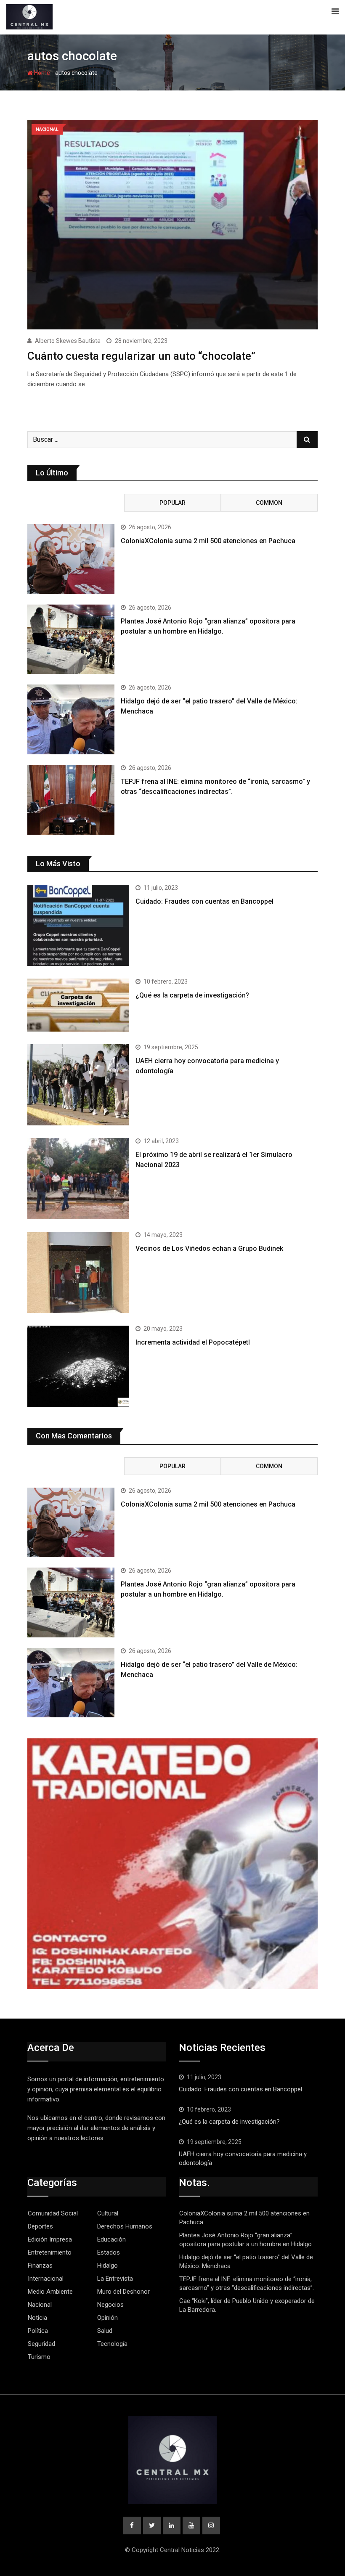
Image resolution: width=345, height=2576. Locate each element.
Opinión (107, 2318)
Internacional (46, 2279)
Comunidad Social (53, 2213)
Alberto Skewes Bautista (68, 341)
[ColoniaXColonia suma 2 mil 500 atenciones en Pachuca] (71, 559)
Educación (111, 2239)
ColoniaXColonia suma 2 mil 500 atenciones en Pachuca (208, 541)
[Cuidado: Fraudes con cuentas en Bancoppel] (78, 925)
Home (41, 73)
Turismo (39, 2357)
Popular (172, 503)
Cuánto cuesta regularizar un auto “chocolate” (141, 356)
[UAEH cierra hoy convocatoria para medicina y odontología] (78, 1085)
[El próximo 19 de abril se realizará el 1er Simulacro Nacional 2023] (78, 1179)
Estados (109, 2252)
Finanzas (40, 2266)
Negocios (110, 2305)
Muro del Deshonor (123, 2292)
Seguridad (41, 2344)
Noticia (37, 2318)
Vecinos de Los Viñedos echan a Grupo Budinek (209, 1248)
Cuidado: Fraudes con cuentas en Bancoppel (204, 901)
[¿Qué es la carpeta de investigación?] (78, 1005)
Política (38, 2331)
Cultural (108, 2213)
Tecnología (112, 2344)
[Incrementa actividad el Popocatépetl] (78, 1366)
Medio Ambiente (50, 2292)
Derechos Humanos (125, 2226)
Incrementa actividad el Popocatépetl (193, 1342)
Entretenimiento (50, 2252)
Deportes (40, 2226)
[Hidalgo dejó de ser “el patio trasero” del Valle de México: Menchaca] (71, 719)
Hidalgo (107, 2266)
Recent (76, 503)
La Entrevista (115, 2279)
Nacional (40, 2305)
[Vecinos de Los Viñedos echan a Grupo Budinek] (78, 1272)
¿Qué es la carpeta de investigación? (192, 995)
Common (269, 503)
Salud (105, 2331)
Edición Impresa (50, 2239)
